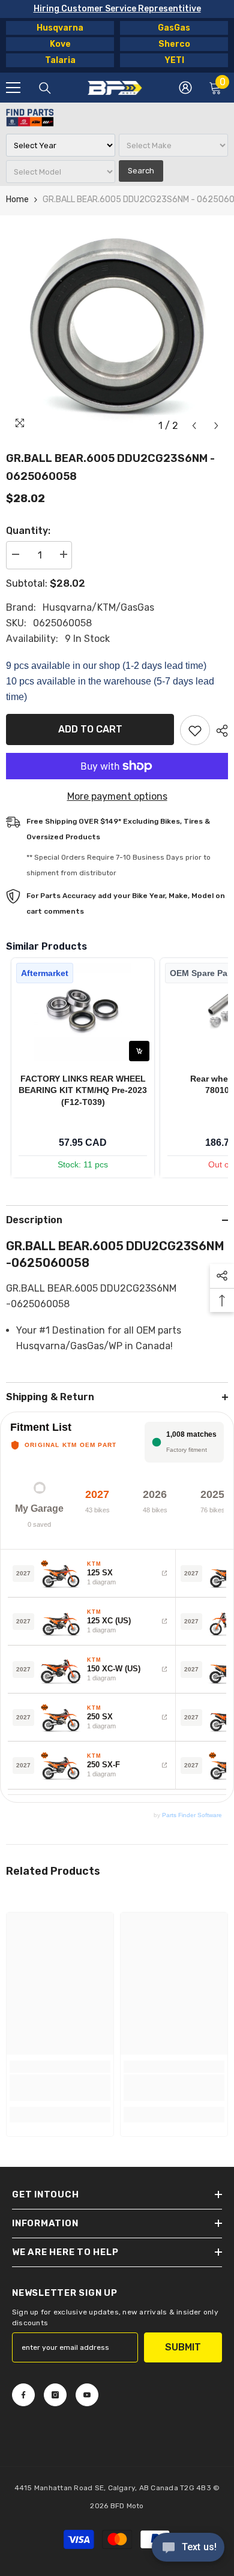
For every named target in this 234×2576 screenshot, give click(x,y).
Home (17, 199)
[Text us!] (188, 2548)
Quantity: (28, 531)
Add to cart (90, 729)
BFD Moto (127, 2506)
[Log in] (185, 88)
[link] (60, 2088)
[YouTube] (87, 2395)
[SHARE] (219, 731)
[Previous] (194, 426)
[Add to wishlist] (195, 730)
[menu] (13, 88)
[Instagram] (55, 2395)
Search (141, 171)
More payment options (117, 796)
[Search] (45, 88)
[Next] (216, 426)
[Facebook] (23, 2395)
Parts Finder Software (192, 1815)
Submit (183, 2347)
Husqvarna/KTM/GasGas (98, 607)
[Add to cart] (139, 1051)
